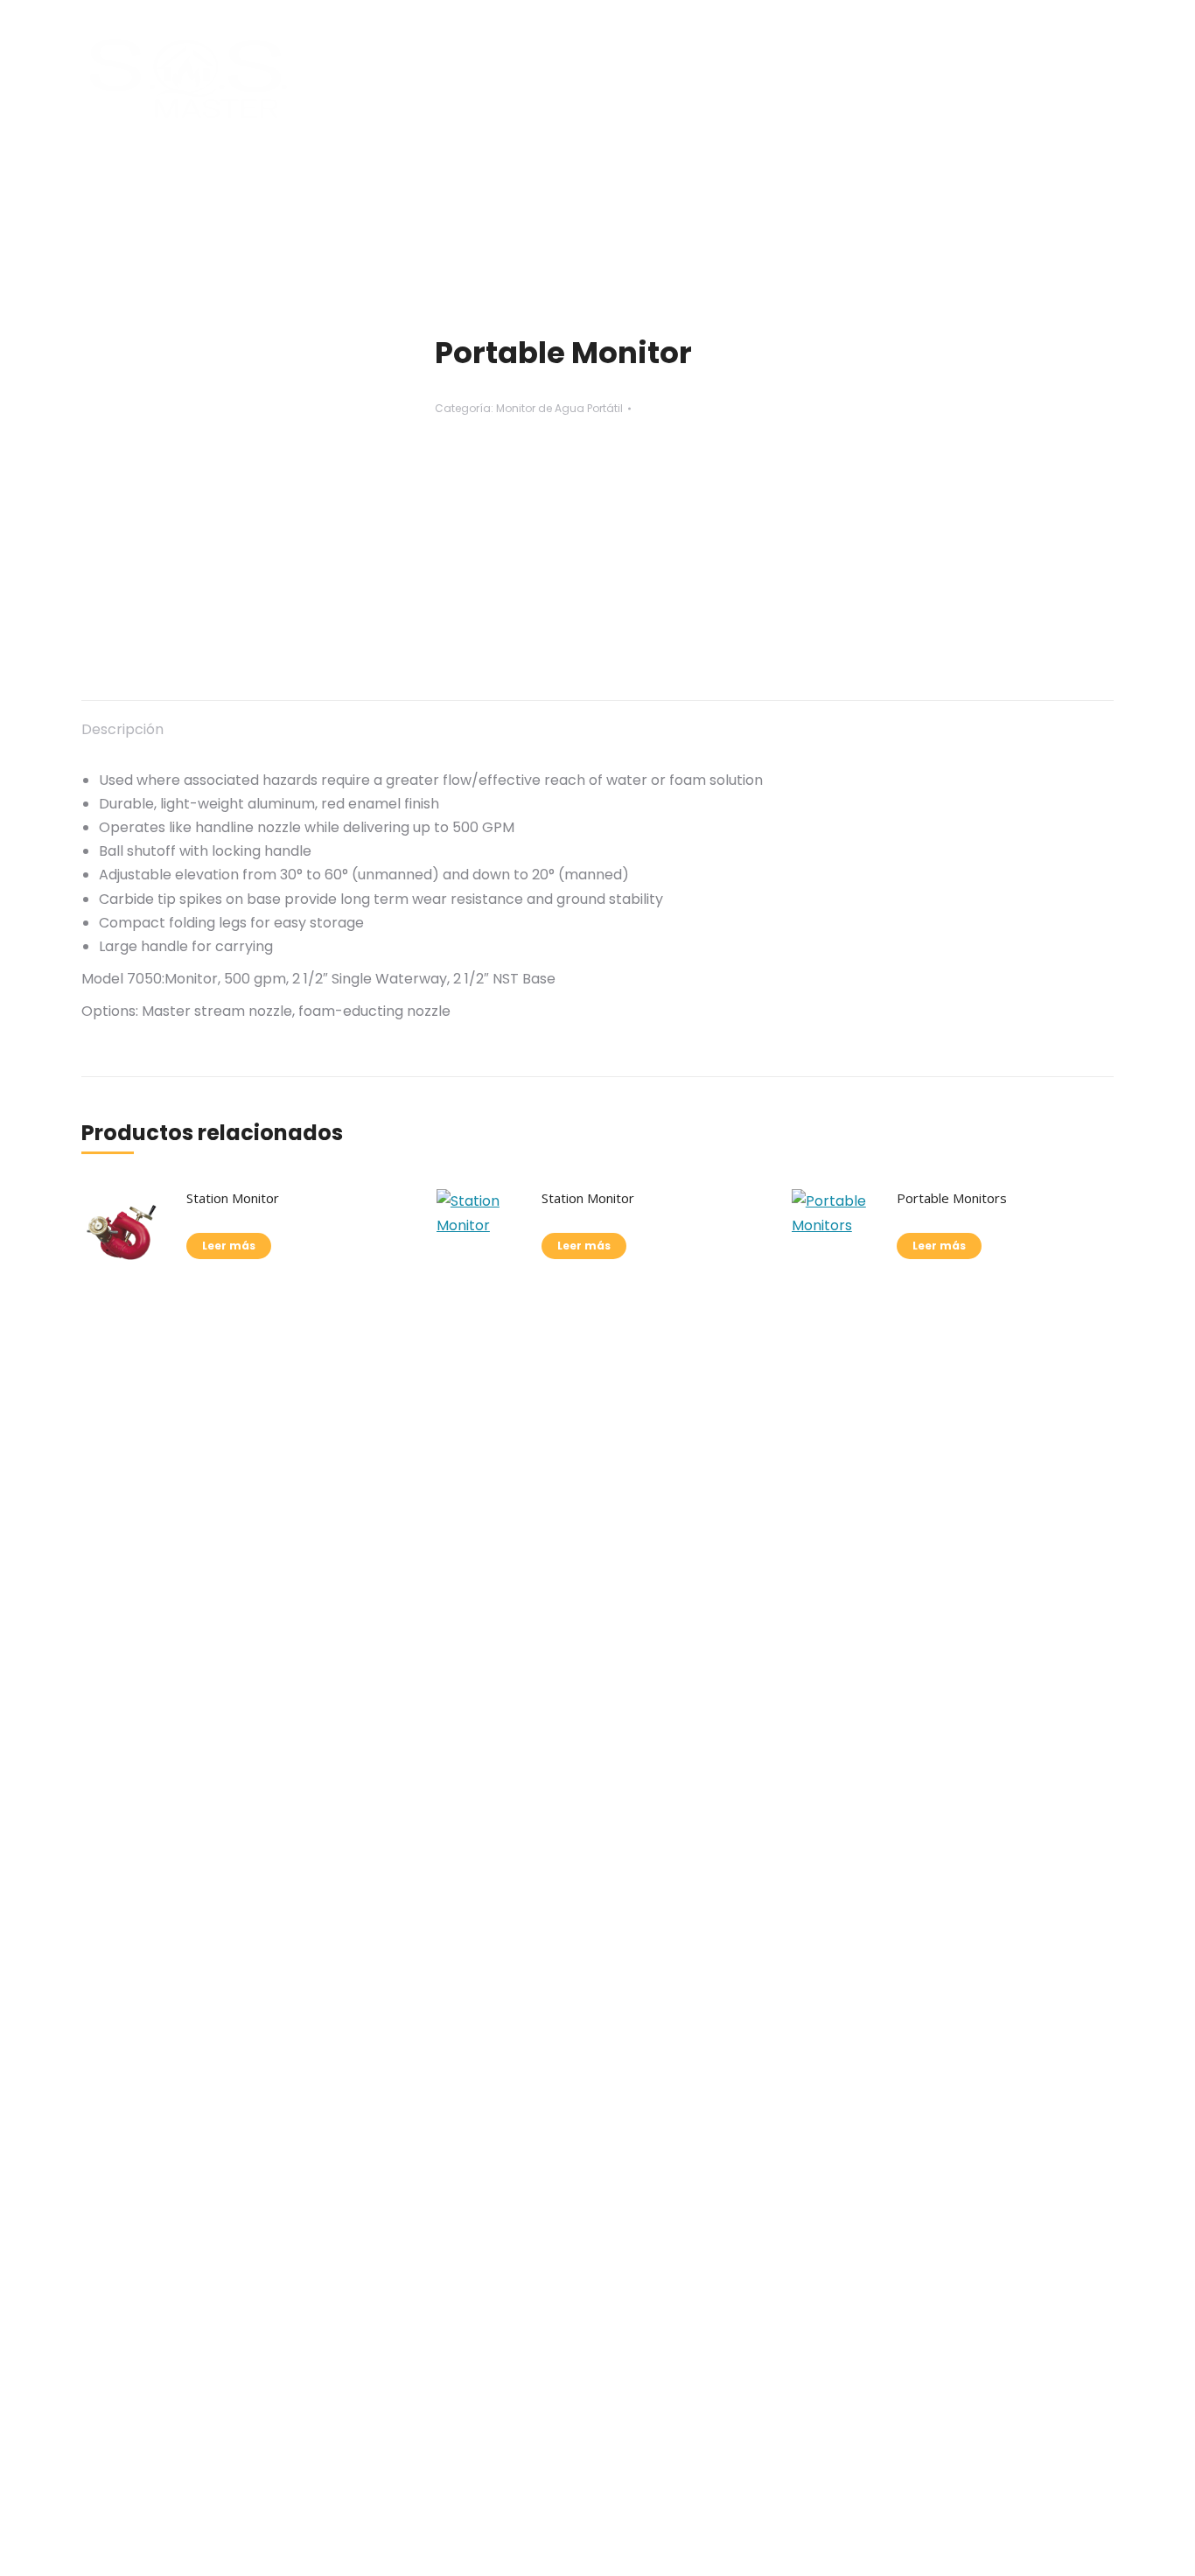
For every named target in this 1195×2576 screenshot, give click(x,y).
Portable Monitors (952, 1198)
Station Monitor (233, 1198)
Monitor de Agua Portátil (559, 408)
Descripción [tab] (122, 729)
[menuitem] (421, 79)
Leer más (229, 1246)
